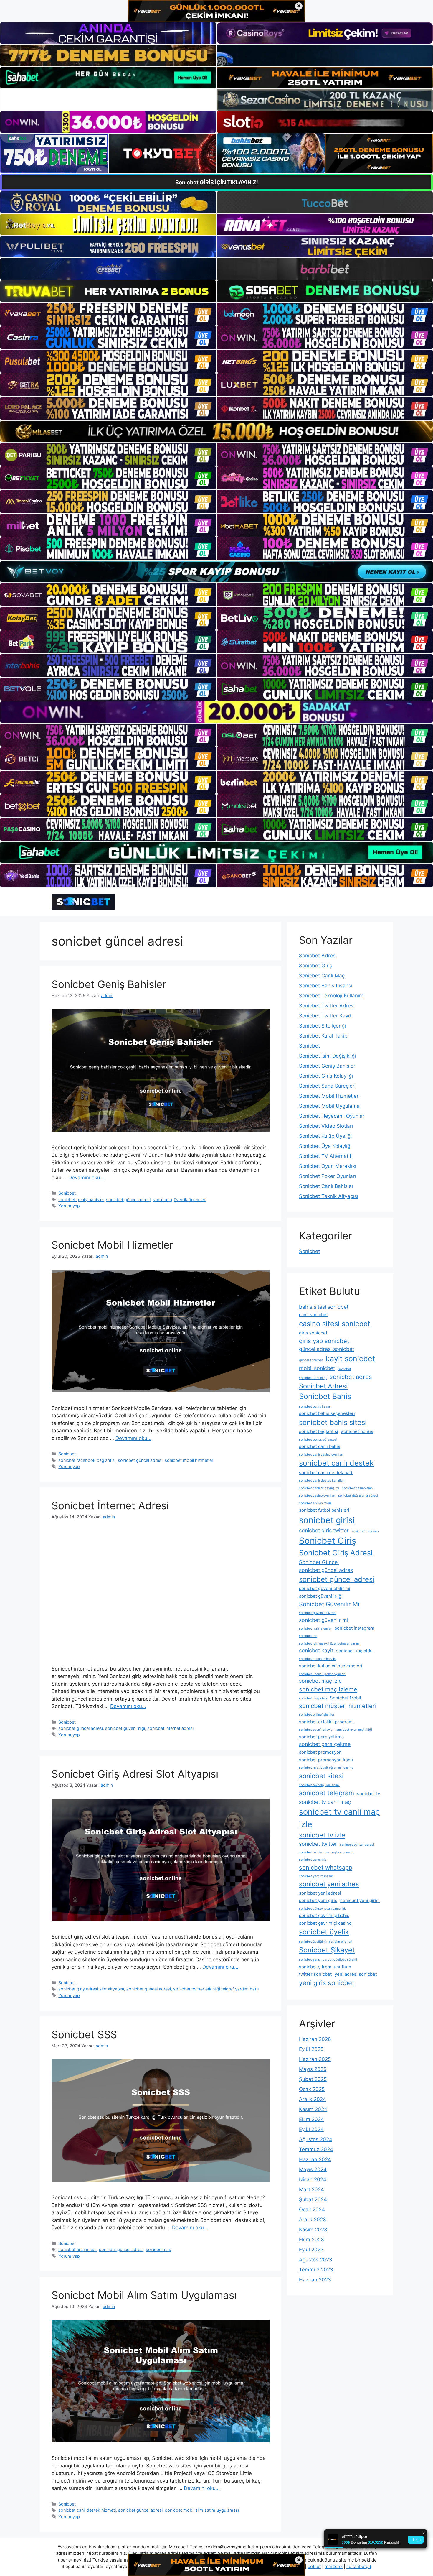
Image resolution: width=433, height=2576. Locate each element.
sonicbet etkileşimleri (315, 1503)
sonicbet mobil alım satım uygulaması (202, 2510)
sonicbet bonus (357, 1431)
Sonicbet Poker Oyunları (327, 1176)
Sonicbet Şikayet (327, 1950)
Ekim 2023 (311, 2240)
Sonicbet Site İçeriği (322, 1026)
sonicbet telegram (327, 1793)
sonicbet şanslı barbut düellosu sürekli (328, 1960)
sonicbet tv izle (322, 1835)
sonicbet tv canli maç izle (339, 1818)
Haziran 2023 (315, 2280)
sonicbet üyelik (324, 1932)
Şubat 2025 (313, 2079)
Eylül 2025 (311, 2049)
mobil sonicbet (317, 1368)
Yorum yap (69, 1206)
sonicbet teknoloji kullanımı (319, 1785)
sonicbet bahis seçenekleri (327, 1413)
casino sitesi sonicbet (335, 1324)
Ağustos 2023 (316, 2260)
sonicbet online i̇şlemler (317, 1715)
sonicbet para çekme (325, 1744)
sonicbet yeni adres (329, 1884)
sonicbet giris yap (365, 1531)
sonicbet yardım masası (317, 1876)
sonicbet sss (158, 2249)
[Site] (108, 314)
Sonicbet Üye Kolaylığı (325, 1146)
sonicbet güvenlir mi (324, 1620)
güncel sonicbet (311, 1360)
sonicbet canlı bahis (320, 1446)
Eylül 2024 (311, 2129)
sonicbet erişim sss (77, 2249)
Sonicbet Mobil (346, 1698)
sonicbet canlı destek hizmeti (87, 2510)
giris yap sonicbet (324, 1341)
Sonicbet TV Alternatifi (326, 1156)
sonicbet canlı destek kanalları (322, 1481)
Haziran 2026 (315, 2039)
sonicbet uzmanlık (313, 1860)
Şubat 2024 (313, 2199)
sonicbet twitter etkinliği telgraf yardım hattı (216, 1989)
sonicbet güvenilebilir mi (325, 1588)
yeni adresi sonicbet (356, 1974)
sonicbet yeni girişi (360, 1900)
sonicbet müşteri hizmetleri (338, 1706)
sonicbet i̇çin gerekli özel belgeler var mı (329, 1644)
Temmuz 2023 (316, 2270)
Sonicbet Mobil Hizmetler (112, 1245)
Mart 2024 (311, 2189)
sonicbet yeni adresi (320, 1893)
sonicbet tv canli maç (325, 1802)
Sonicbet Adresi (318, 956)
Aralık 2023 (313, 2220)
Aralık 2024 (313, 2099)
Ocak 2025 (312, 2089)
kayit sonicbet (350, 1359)
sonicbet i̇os (308, 1636)
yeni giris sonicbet (327, 1983)
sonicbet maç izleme (328, 1689)
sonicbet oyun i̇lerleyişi (316, 1730)
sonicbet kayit (316, 1650)
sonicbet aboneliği (313, 1378)
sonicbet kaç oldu (354, 1651)
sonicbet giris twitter (324, 1530)
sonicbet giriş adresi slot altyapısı (91, 1989)
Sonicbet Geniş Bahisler (109, 984)
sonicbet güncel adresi (128, 1200)
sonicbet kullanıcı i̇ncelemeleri (331, 1666)
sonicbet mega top (313, 1698)
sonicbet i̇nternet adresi (170, 1728)
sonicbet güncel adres (326, 1570)
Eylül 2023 (311, 2250)
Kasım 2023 (313, 2230)
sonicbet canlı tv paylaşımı (319, 1488)
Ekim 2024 (311, 2119)
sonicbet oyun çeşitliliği (354, 1730)
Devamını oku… (86, 1178)
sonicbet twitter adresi (357, 1845)
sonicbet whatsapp (326, 1867)
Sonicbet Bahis (325, 1396)
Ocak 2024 (312, 2210)
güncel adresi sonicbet (327, 1349)
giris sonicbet (313, 1333)
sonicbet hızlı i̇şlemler (315, 1629)
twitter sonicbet (315, 1974)
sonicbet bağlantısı (319, 1431)
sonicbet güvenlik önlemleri (180, 1200)
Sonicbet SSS (84, 2034)
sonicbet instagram (355, 1628)
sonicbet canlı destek (336, 1463)
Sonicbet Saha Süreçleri (327, 1086)
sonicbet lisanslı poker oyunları (322, 1674)
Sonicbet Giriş (316, 966)
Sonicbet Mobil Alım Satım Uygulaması (144, 2295)
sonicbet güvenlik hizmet (318, 1613)
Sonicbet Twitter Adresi (327, 1006)
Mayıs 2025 (313, 2069)
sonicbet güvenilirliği (125, 1728)
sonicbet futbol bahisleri (324, 1510)
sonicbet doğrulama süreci (358, 1496)
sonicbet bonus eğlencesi (318, 1440)
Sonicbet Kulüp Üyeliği (325, 1136)
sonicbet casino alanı (358, 1488)
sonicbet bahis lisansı (315, 1407)
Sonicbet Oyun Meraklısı (328, 1166)
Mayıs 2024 (313, 2169)
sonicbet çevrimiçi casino (325, 1923)
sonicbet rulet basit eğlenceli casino (326, 1768)
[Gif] (216, 431)
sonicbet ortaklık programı (326, 1722)
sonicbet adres (351, 1377)
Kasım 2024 (313, 2109)
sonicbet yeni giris (318, 1900)
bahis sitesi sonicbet (324, 1307)
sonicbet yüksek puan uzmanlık (322, 1909)
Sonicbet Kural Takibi (324, 1036)
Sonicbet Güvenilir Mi (329, 1604)
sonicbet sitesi (321, 1776)
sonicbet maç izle (320, 1681)
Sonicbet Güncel (319, 1562)
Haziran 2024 (315, 2159)
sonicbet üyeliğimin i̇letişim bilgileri (326, 1942)
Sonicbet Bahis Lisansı (326, 986)
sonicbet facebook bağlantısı (87, 1460)
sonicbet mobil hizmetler (189, 1460)
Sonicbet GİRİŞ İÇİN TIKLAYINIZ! (217, 182)
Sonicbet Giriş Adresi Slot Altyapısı (135, 1774)
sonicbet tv (368, 1794)
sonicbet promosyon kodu (326, 1760)
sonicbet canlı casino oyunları (321, 1455)
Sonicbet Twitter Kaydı (326, 1016)
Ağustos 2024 (316, 2139)
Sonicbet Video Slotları (326, 1126)
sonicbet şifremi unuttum (325, 1967)
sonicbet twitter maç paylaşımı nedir (326, 1852)
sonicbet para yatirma (321, 1737)
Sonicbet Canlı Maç (322, 976)
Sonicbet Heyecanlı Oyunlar (332, 1116)
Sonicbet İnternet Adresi (110, 1505)
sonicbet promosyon (320, 1752)
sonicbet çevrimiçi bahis (324, 1915)
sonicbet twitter (318, 1844)
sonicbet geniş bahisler (81, 1200)
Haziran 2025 (315, 2059)
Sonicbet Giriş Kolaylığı (326, 1076)
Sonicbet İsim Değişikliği (327, 1056)
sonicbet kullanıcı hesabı (318, 1659)
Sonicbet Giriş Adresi (336, 1553)
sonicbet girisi (327, 1520)
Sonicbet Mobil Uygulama (329, 1106)
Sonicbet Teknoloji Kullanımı (332, 996)
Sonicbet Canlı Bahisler (326, 1186)
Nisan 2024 (313, 2179)
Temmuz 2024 (316, 2149)
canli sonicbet (313, 1315)
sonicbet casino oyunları (317, 1496)
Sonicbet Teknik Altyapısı (329, 1196)
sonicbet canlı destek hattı (326, 1473)
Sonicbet (67, 1193)
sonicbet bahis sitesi (333, 1422)
